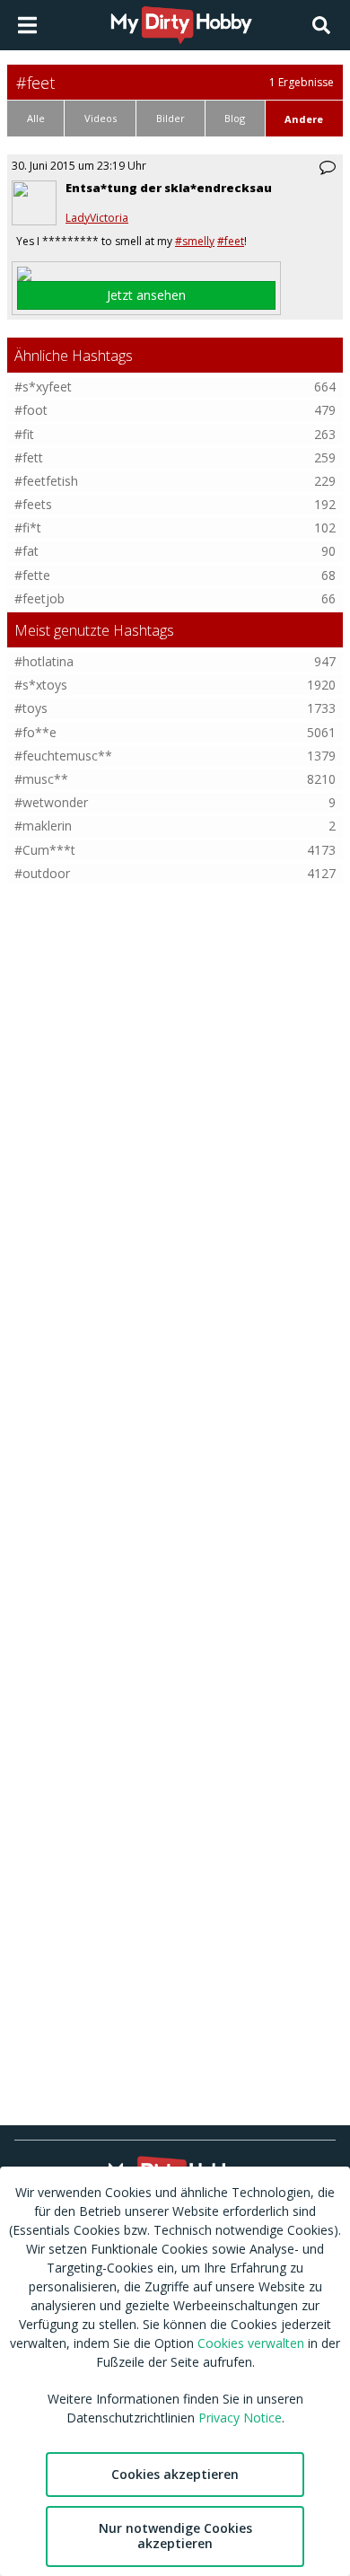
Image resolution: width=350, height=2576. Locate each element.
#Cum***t (45, 850)
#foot (31, 410)
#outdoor (42, 873)
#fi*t (28, 528)
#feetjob (39, 598)
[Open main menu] (27, 25)
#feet (231, 241)
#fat (26, 551)
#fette (32, 575)
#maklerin (43, 826)
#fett (29, 457)
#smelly (195, 241)
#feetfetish (46, 481)
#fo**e (35, 732)
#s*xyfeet (43, 387)
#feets (33, 504)
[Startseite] (182, 25)
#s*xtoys (41, 685)
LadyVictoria (97, 218)
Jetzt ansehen (146, 295)
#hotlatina (44, 661)
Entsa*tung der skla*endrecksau (169, 188)
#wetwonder (51, 802)
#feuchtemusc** (63, 756)
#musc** (41, 779)
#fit (24, 434)
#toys (31, 708)
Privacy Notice (240, 2418)
